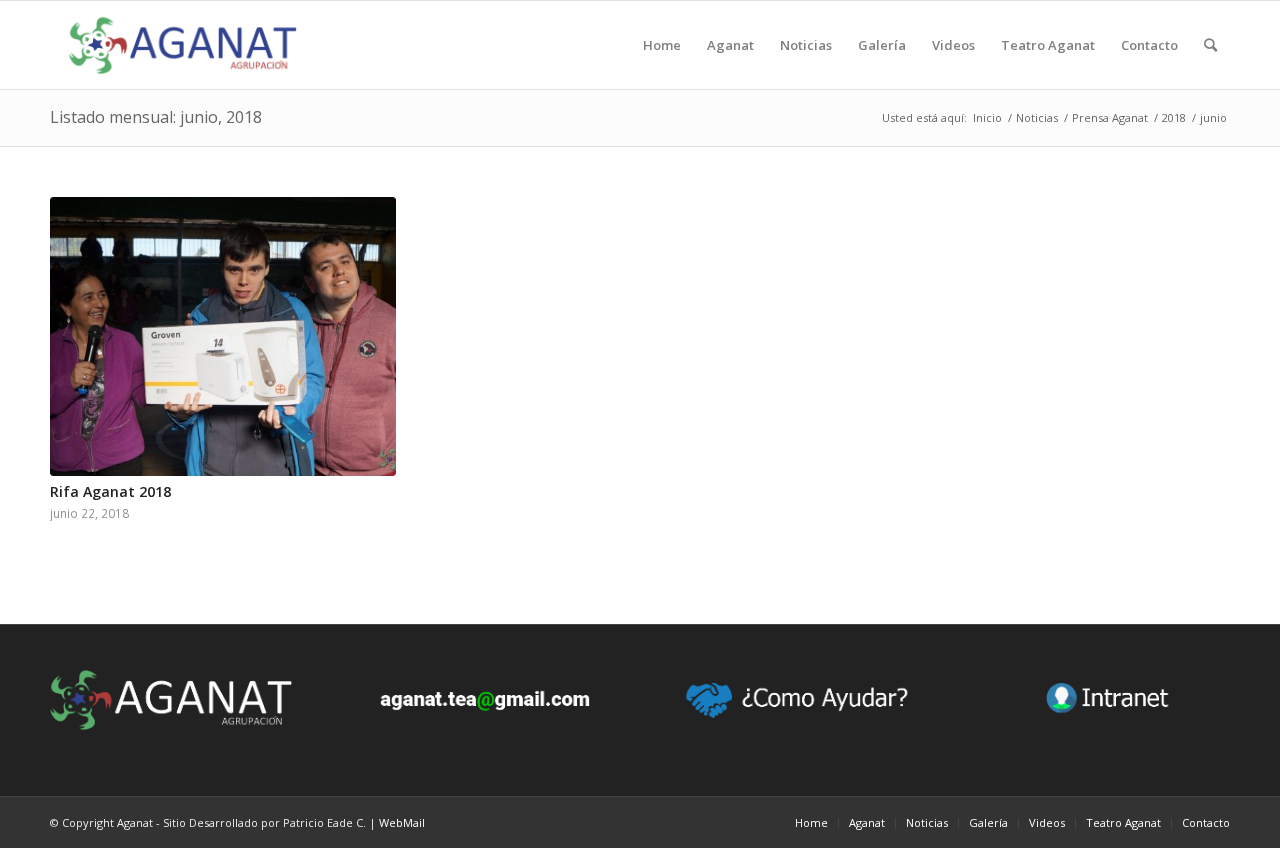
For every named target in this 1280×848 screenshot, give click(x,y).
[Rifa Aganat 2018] (223, 337)
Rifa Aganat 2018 (110, 491)
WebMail (402, 822)
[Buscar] (1210, 45)
